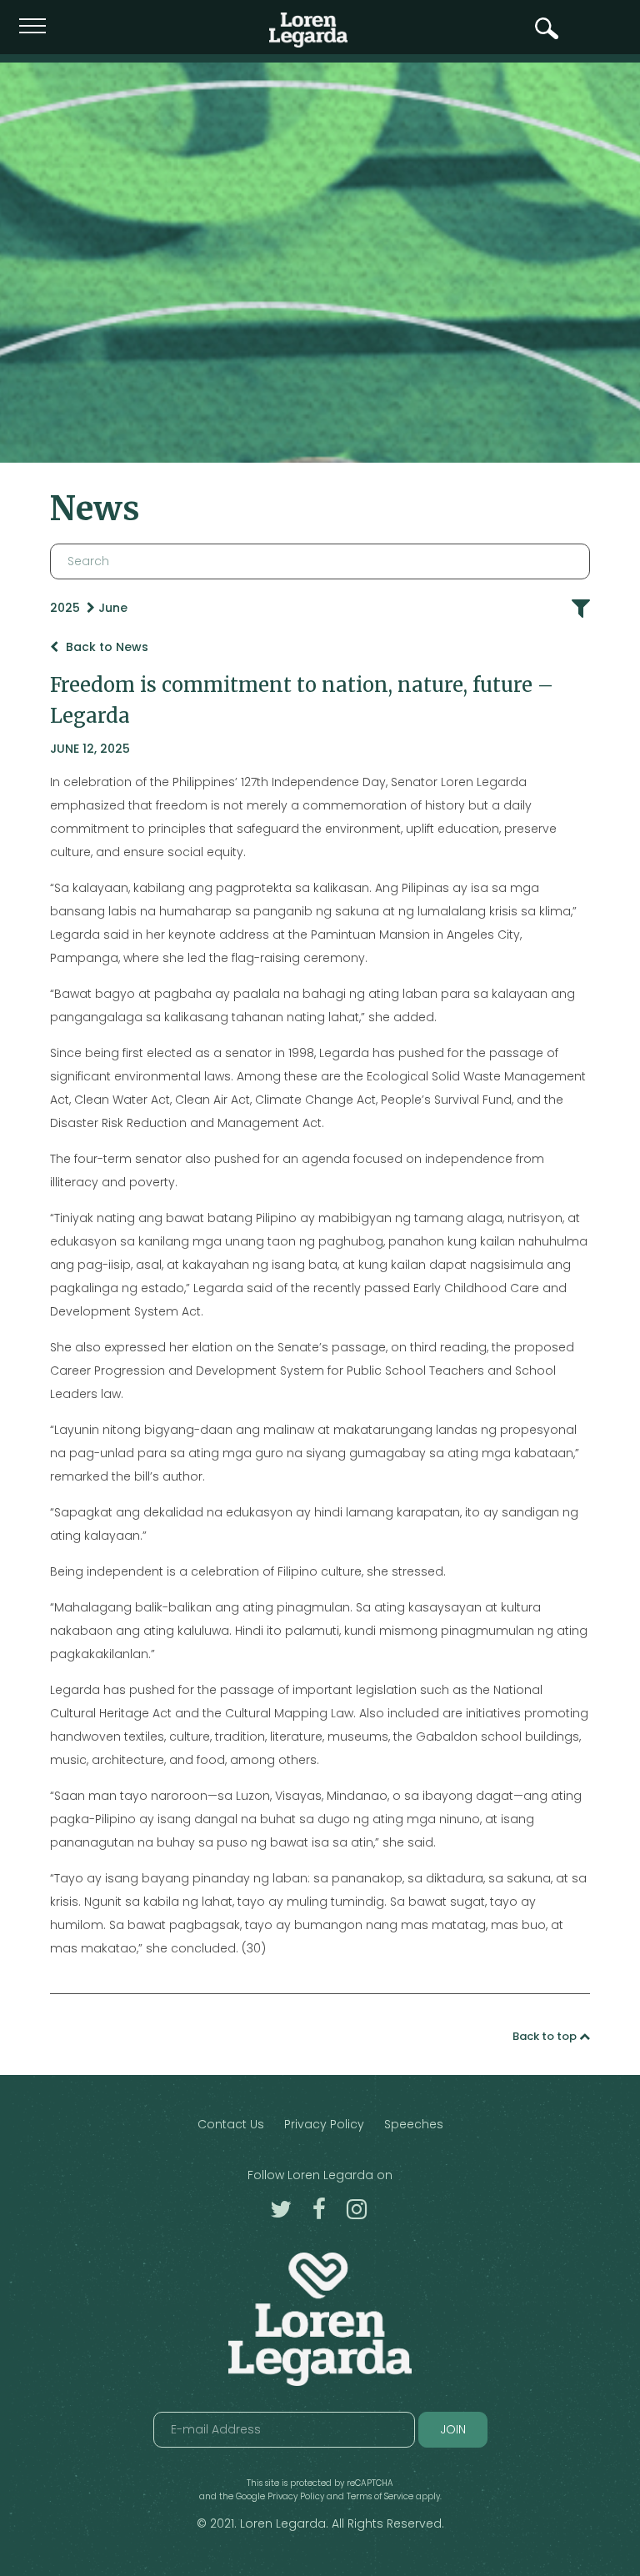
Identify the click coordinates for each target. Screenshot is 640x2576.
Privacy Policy (324, 2124)
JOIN (453, 2429)
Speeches (414, 2124)
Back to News (105, 647)
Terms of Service (380, 2496)
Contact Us (231, 2124)
